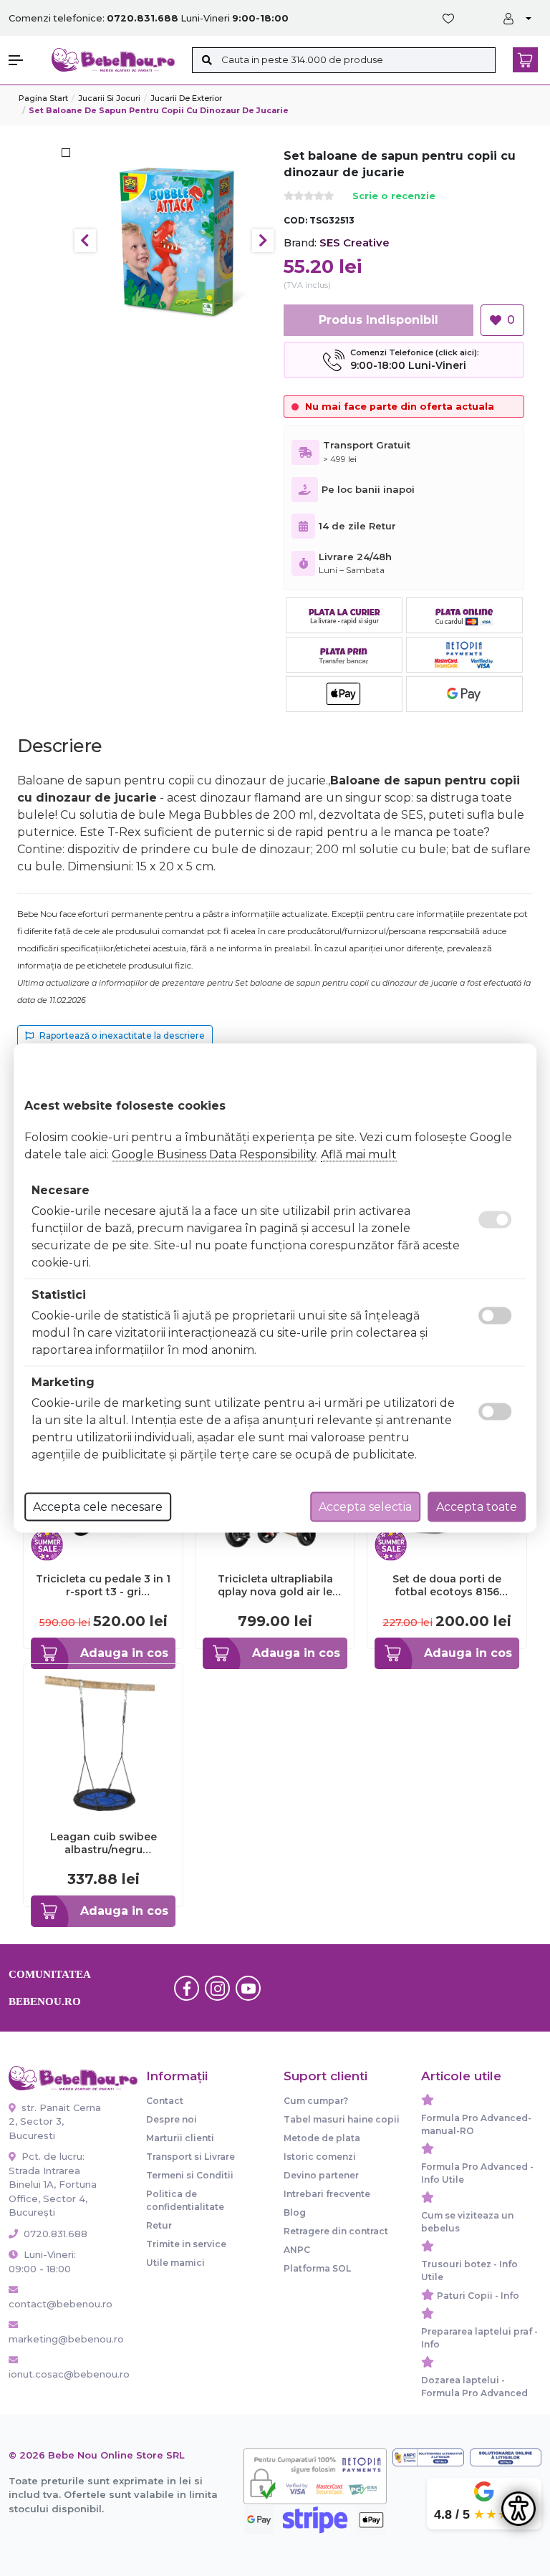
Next (263, 241)
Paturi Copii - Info (478, 2296)
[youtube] (249, 1988)
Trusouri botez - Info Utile (469, 2270)
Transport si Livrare (190, 2157)
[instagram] (218, 1988)
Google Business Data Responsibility (214, 1154)
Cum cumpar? (316, 2101)
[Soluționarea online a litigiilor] (506, 2457)
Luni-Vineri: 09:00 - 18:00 (42, 2262)
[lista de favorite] (451, 19)
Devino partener (321, 2175)
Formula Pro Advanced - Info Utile (477, 2173)
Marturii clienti (180, 2138)
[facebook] (187, 1988)
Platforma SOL (317, 2268)
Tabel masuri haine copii (342, 2119)
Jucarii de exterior (186, 98)
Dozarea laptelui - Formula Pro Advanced (474, 2387)
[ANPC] (428, 2457)
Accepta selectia (365, 1507)
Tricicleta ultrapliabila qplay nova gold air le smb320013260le (275, 1585)
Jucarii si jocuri (109, 98)
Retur (159, 2225)
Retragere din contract (336, 2231)
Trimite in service (186, 2244)
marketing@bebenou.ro (56, 2339)
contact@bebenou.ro (56, 2304)
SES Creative (354, 242)
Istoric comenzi (320, 2157)
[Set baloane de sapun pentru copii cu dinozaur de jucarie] (174, 240)
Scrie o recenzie (394, 197)
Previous (85, 241)
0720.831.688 (54, 2234)
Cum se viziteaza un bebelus (467, 2222)
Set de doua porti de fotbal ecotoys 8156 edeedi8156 (447, 1585)
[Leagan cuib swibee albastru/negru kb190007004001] (103, 1743)
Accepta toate (477, 1507)
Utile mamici (175, 2263)
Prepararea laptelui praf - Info (479, 2338)
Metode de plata (322, 2138)
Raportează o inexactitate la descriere (122, 1035)
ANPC (297, 2250)
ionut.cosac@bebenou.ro (56, 2374)
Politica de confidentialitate (185, 2200)
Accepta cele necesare (98, 1507)
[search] (207, 60)
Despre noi (172, 2119)
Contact (165, 2101)
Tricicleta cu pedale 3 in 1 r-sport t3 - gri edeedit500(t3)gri (103, 1585)
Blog (295, 2212)
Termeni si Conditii (190, 2175)
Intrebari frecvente (327, 2194)
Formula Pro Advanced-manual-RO (476, 2124)
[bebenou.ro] (113, 59)
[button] (23, 60)
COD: (295, 220)
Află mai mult (359, 1154)
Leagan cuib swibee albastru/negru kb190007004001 (103, 1843)
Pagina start (43, 98)
